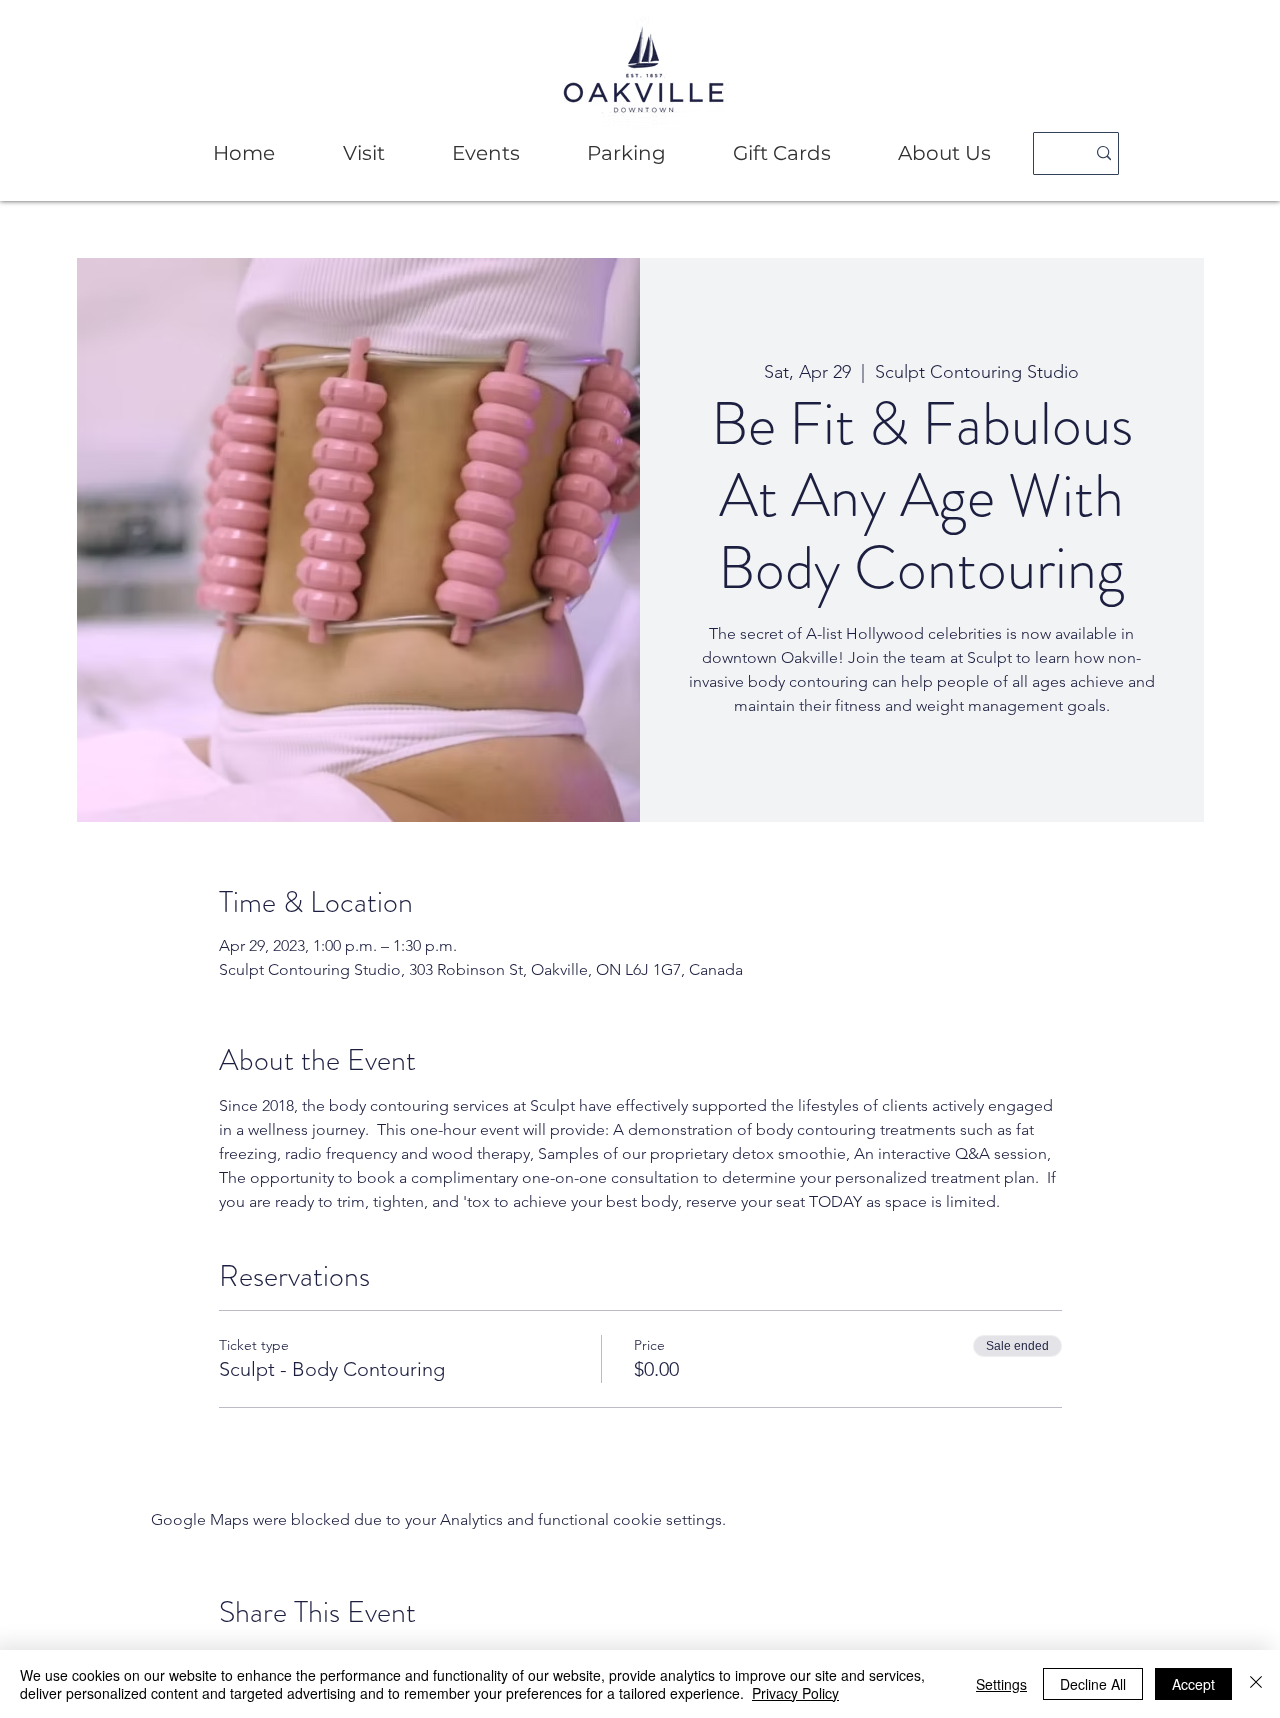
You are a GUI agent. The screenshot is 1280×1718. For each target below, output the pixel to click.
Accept (1193, 1684)
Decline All (1093, 1684)
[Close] (1256, 1684)
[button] (363, 153)
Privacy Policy (795, 1693)
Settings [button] (1001, 1684)
